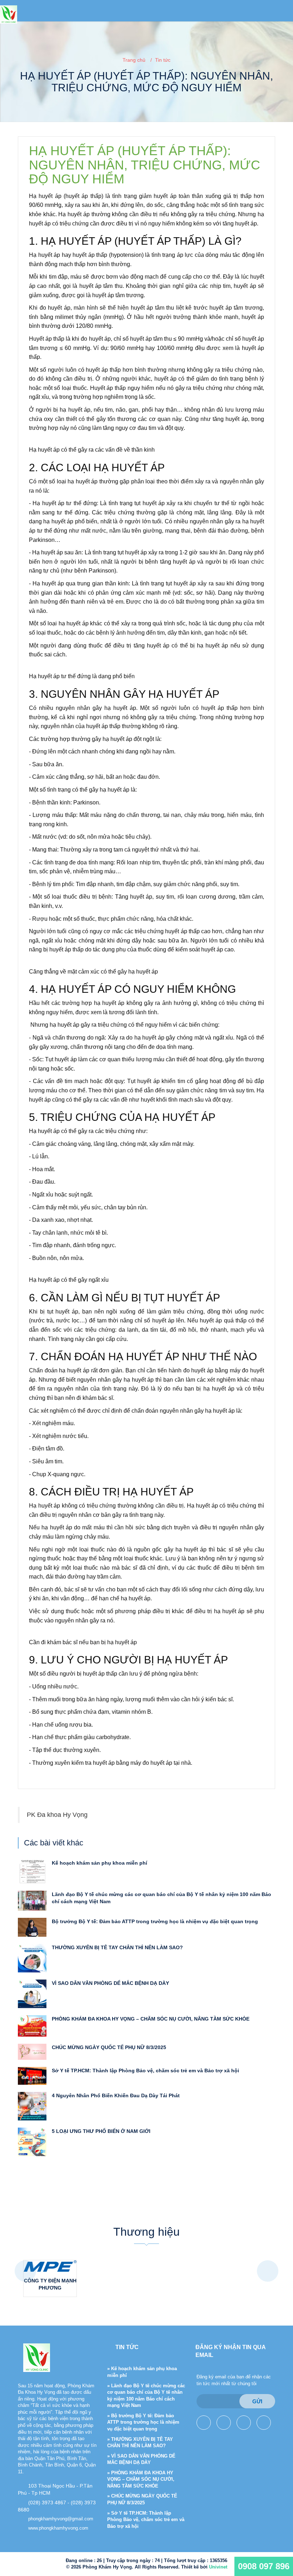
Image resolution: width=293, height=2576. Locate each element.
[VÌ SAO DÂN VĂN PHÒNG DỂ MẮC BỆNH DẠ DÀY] (32, 1993)
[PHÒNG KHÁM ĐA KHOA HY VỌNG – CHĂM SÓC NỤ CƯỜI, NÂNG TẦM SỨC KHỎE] (32, 2026)
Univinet (218, 2567)
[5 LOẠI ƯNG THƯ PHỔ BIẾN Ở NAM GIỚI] (32, 2141)
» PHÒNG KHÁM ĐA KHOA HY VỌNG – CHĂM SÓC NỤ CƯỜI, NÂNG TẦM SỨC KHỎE (141, 2479)
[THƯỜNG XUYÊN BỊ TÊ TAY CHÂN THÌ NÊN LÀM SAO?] (32, 1958)
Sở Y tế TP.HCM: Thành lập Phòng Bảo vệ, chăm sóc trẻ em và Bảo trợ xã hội (145, 2071)
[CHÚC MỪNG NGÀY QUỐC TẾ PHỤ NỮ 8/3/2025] (32, 2051)
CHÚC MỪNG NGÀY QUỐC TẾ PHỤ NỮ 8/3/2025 (109, 2047)
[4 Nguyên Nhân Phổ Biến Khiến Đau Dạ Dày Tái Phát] (32, 2105)
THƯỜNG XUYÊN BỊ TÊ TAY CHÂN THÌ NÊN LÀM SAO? (117, 1947)
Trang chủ (134, 60)
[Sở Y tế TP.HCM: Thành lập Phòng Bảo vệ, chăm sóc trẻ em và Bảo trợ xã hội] (32, 2075)
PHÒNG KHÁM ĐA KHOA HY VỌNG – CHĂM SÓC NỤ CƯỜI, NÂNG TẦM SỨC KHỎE (151, 2019)
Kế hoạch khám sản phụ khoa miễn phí (100, 1863)
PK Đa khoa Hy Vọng (57, 1815)
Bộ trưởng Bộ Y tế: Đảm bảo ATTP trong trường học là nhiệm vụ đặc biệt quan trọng (155, 1921)
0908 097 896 (264, 2566)
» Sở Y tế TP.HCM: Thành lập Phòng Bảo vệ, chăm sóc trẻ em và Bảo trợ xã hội (146, 2520)
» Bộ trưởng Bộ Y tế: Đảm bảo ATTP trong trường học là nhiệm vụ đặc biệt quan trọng (143, 2422)
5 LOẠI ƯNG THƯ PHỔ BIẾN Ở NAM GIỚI (101, 2131)
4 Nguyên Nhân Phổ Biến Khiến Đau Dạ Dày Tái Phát (116, 2095)
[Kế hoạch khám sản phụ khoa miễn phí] (32, 1871)
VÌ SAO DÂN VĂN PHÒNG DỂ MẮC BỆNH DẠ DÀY (110, 1983)
